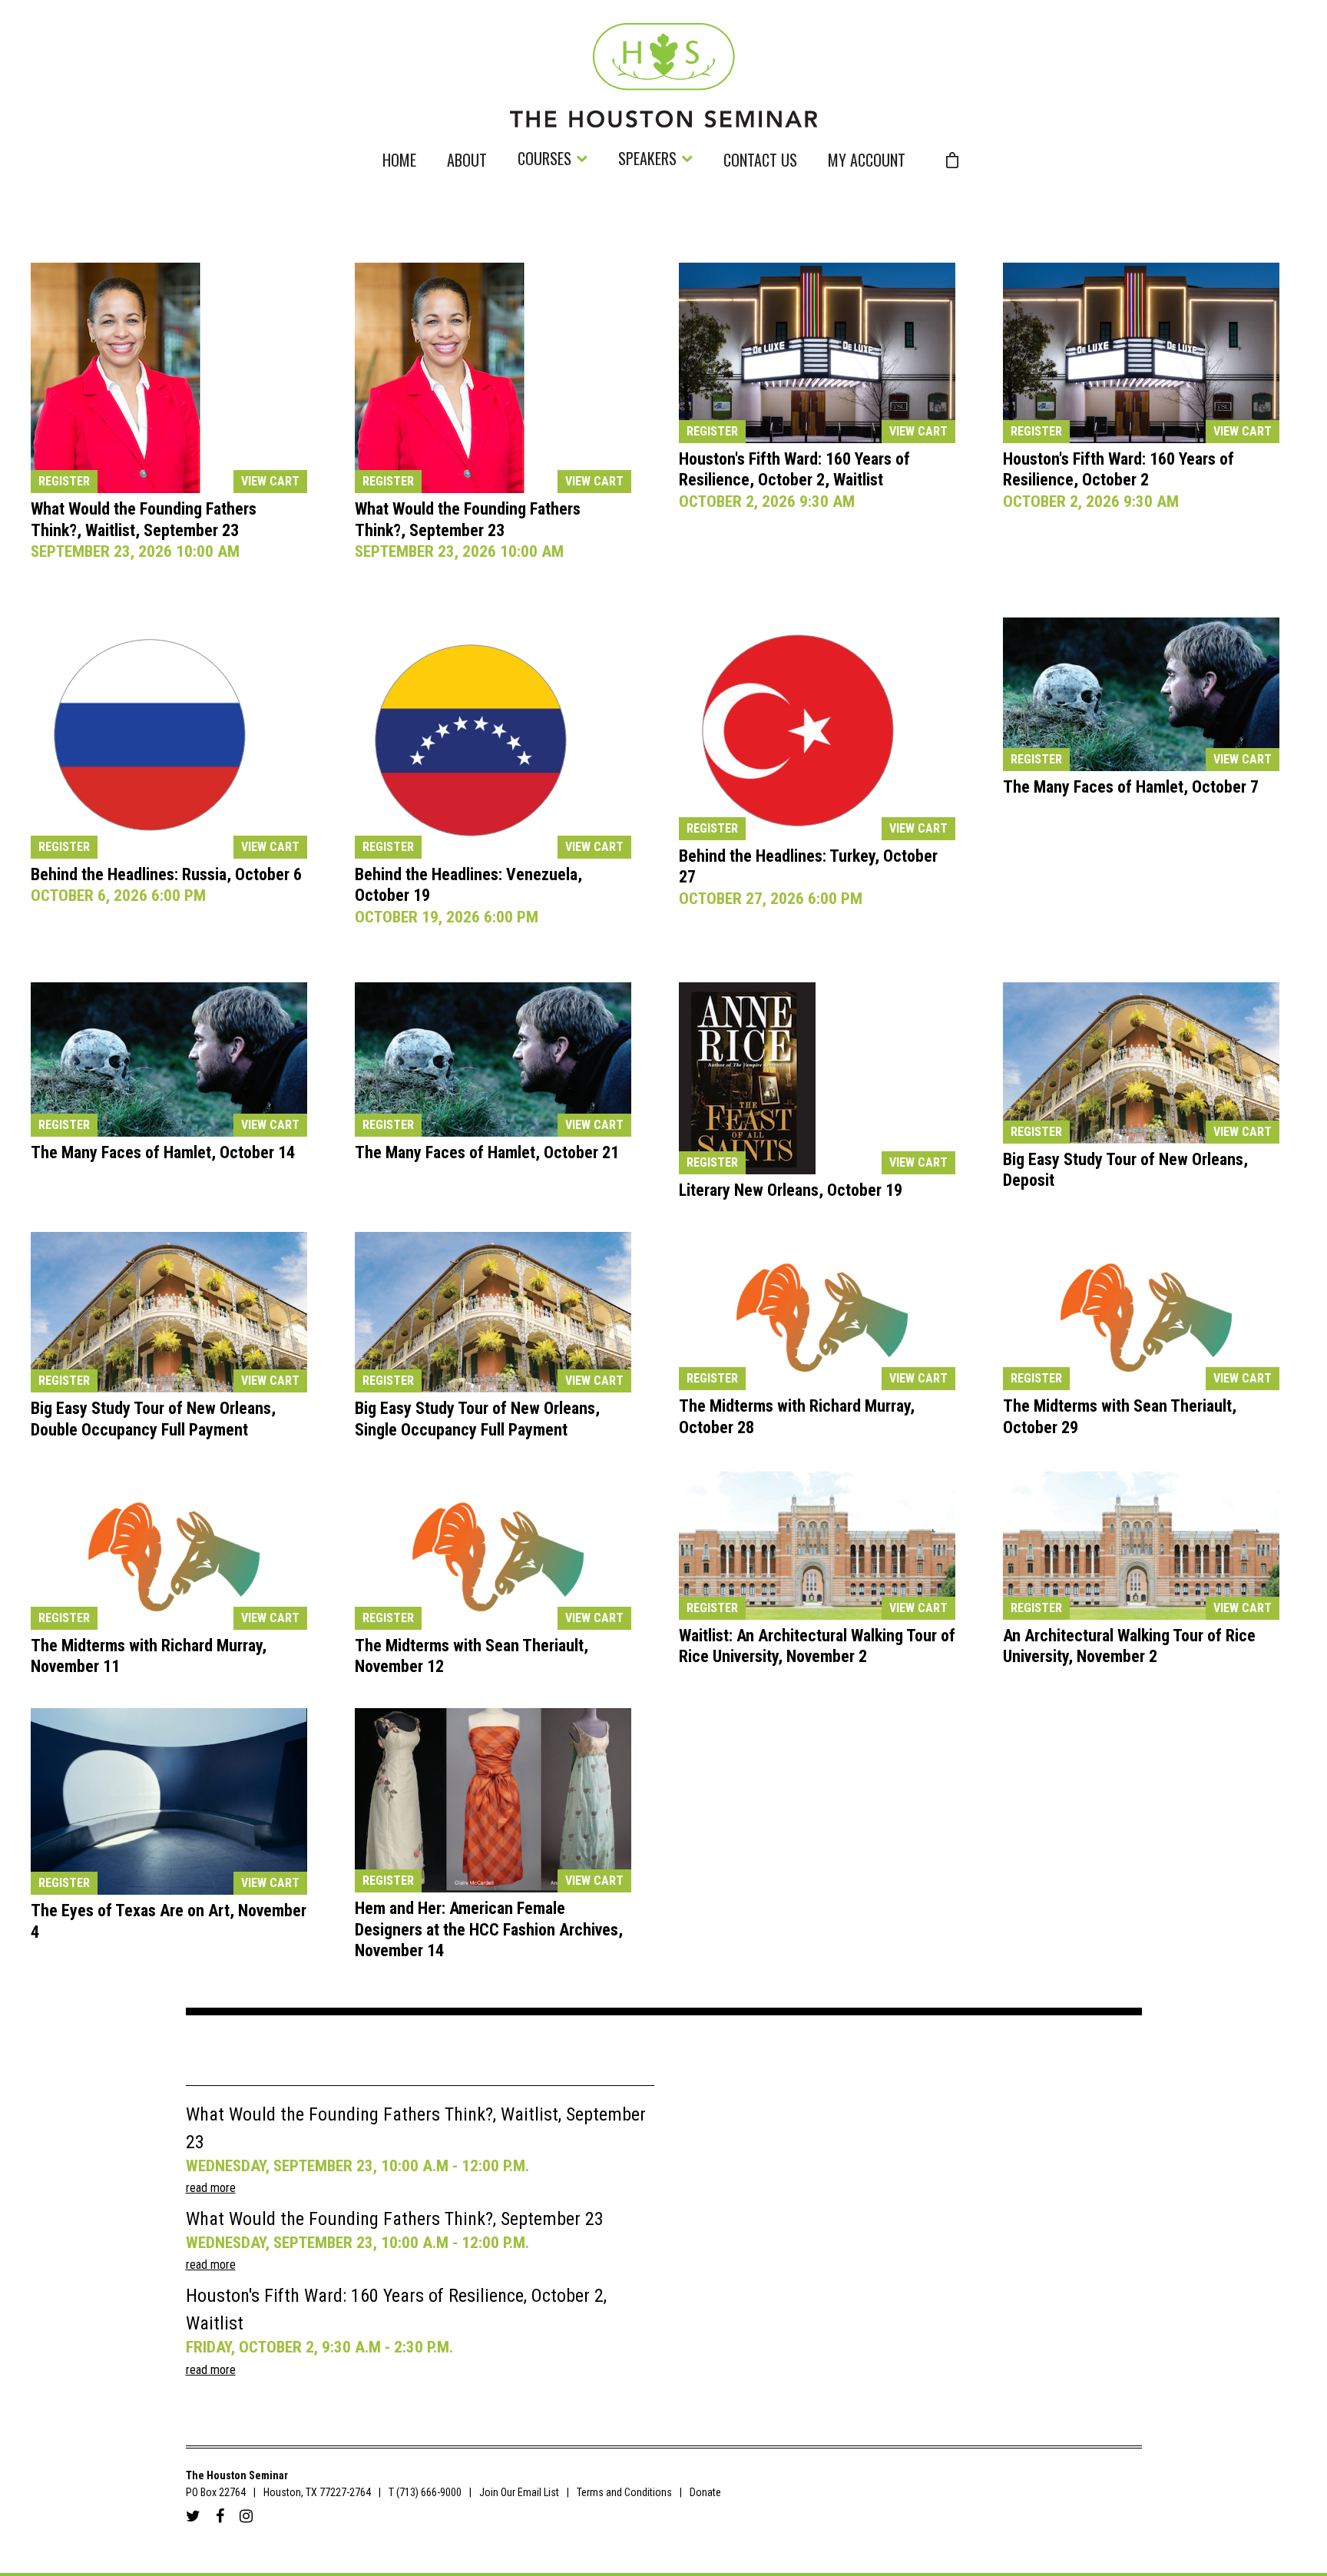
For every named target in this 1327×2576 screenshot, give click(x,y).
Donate (705, 2492)
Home (399, 162)
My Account (867, 162)
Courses (544, 160)
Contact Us (760, 162)
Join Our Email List (519, 2492)
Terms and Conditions (624, 2492)
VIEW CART (270, 481)
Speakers (647, 160)
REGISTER (64, 481)
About (467, 162)
